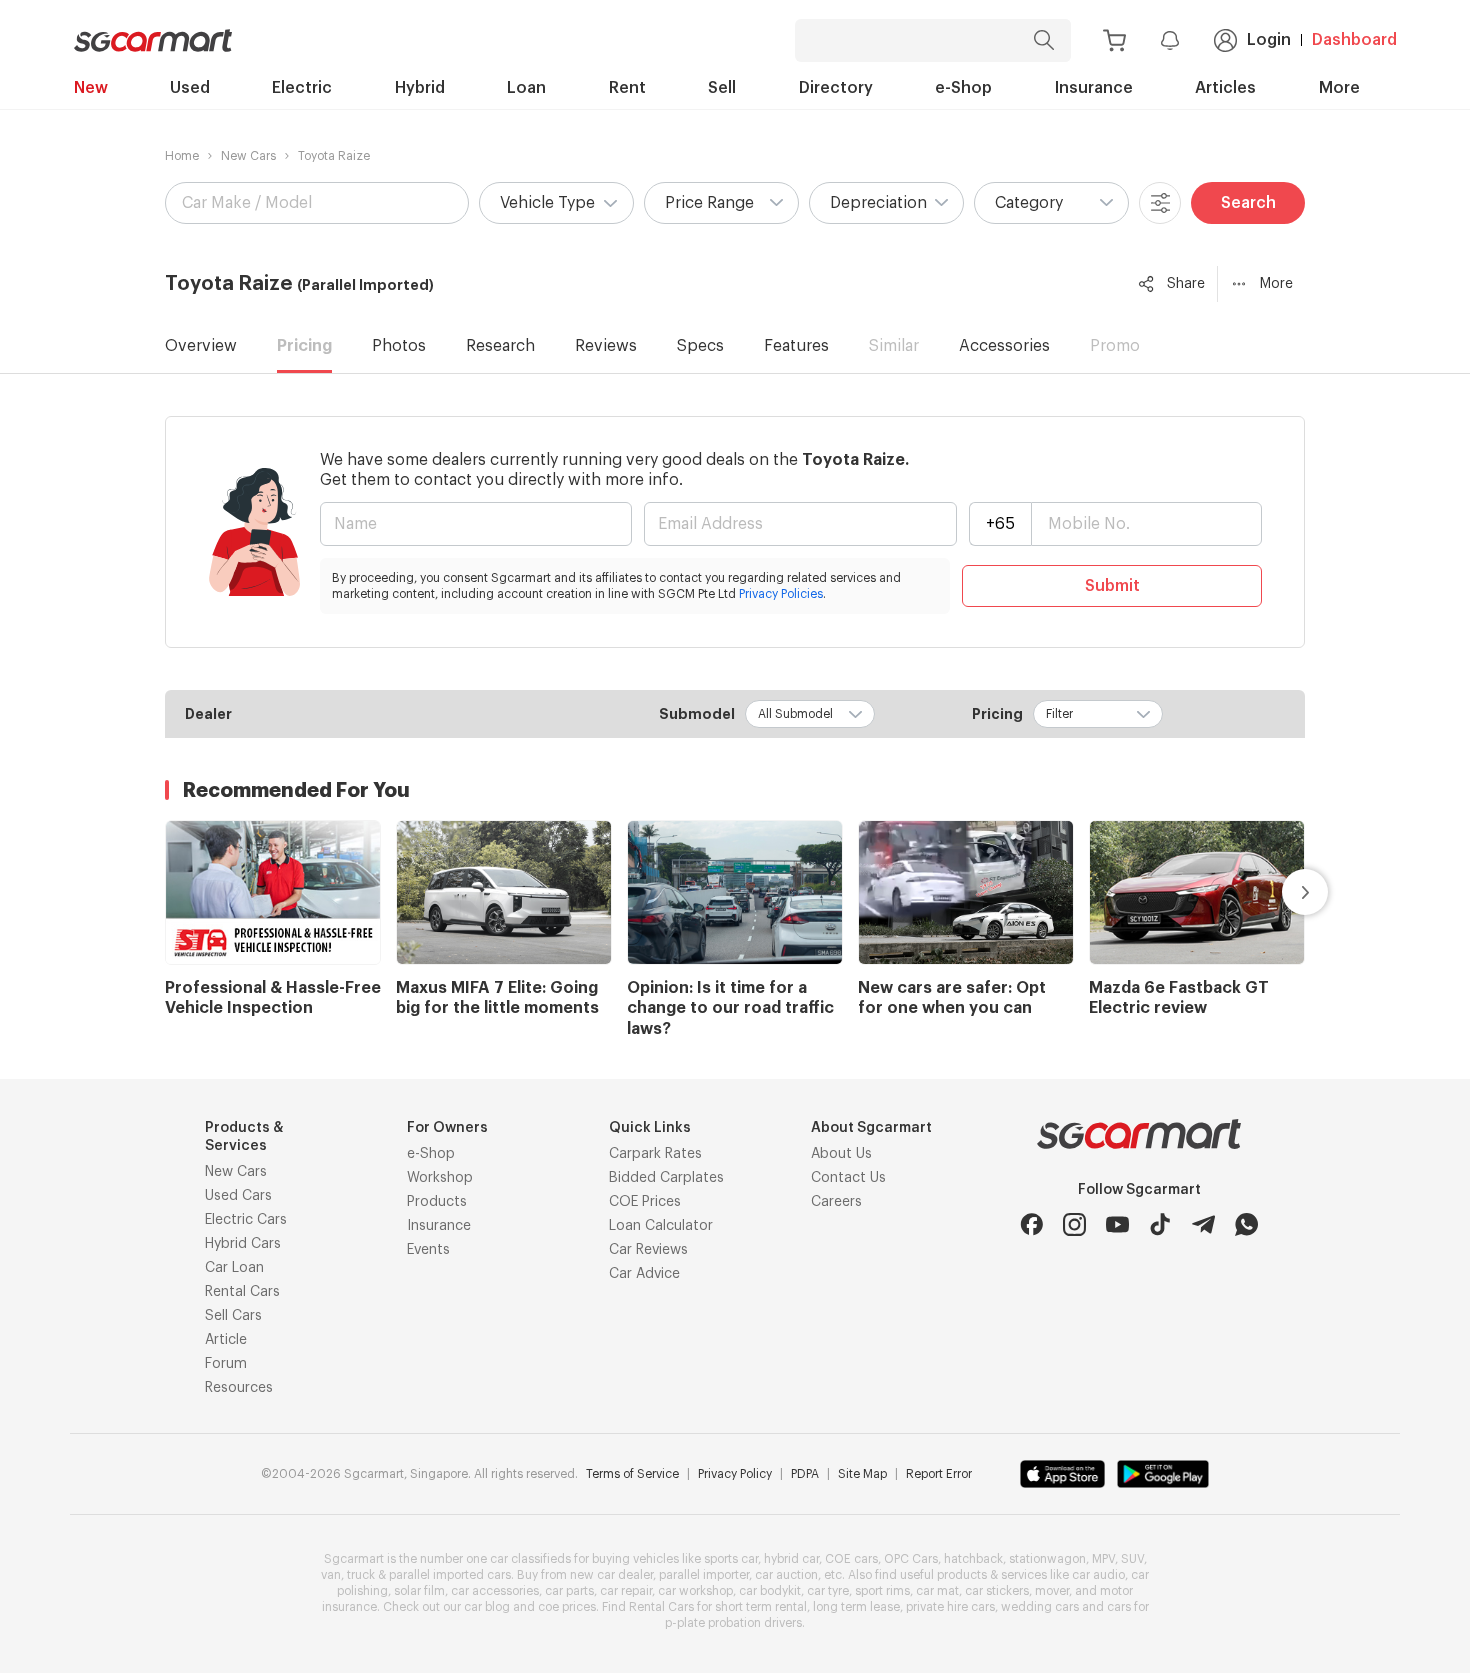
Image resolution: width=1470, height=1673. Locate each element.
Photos (399, 346)
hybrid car (791, 1559)
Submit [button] (1112, 586)
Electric (302, 88)
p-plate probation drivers (733, 1623)
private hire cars (950, 1607)
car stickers (997, 1591)
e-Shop (963, 88)
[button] (556, 203)
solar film (419, 1591)
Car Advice (644, 1274)
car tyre (828, 1591)
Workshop (440, 1178)
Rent (627, 88)
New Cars (248, 156)
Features (796, 346)
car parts (569, 1591)
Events (428, 1250)
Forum (226, 1364)
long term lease (856, 1607)
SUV (1132, 1559)
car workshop (695, 1591)
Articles (1225, 88)
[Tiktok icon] (1160, 1224)
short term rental (761, 1607)
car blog (487, 1607)
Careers (836, 1202)
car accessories (495, 1591)
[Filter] (1160, 203)
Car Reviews (648, 1250)
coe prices (567, 1607)
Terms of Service (632, 1474)
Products (437, 1202)
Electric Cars (246, 1220)
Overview (201, 346)
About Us (841, 1154)
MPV (1103, 1559)
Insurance (1094, 88)
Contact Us (848, 1178)
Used (190, 88)
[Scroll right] (1282, 892)
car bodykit (770, 1591)
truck (361, 1575)
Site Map (862, 1474)
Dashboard (1354, 40)
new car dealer (611, 1575)
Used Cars (238, 1196)
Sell (722, 88)
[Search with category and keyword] (1044, 40)
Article (226, 1340)
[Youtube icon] (1117, 1224)
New (91, 88)
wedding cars (1040, 1607)
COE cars (851, 1559)
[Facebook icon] (1031, 1224)
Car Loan (234, 1268)
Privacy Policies (781, 594)
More (1339, 88)
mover (1052, 1591)
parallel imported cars (450, 1575)
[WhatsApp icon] (1246, 1224)
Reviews (606, 346)
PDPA (805, 1474)
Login (1269, 40)
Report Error (939, 1474)
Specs (700, 346)
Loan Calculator (661, 1226)
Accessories (1004, 346)
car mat (937, 1591)
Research (500, 346)
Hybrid (420, 88)
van (331, 1575)
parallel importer (704, 1575)
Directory (836, 88)
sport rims (882, 1591)
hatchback (973, 1559)
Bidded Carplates (666, 1178)
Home (182, 156)
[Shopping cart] (1114, 40)
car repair (626, 1591)
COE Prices (645, 1202)
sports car (731, 1559)
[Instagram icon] (1074, 1224)
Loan (526, 88)
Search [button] (1248, 203)
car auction (786, 1575)
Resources (239, 1388)
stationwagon (1047, 1559)
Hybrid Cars (243, 1244)
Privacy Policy (735, 1474)
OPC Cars (911, 1559)
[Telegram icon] (1203, 1224)
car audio (1098, 1575)
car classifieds (530, 1559)
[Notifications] (1170, 40)
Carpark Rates (655, 1154)
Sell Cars (233, 1316)
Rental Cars (242, 1292)
